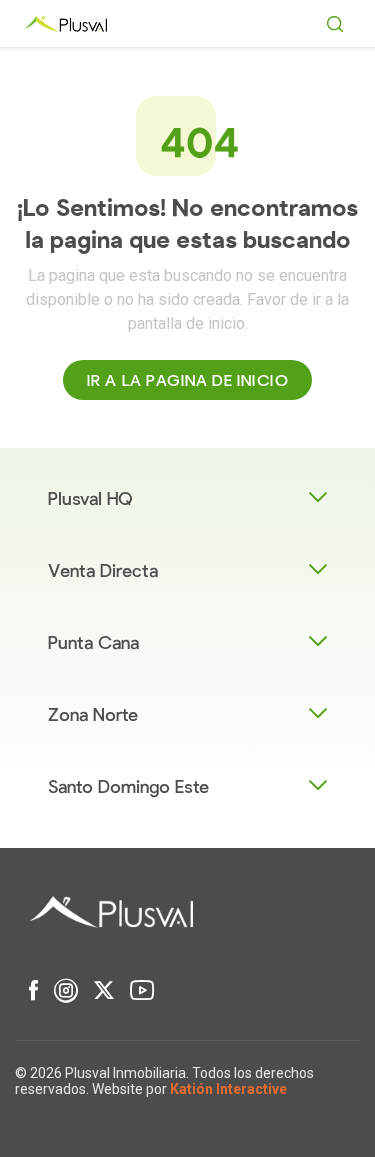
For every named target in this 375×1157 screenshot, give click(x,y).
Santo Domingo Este (128, 787)
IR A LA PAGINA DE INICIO (187, 381)
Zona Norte (93, 715)
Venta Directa (103, 571)
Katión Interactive (228, 1089)
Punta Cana (93, 643)
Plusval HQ (90, 499)
